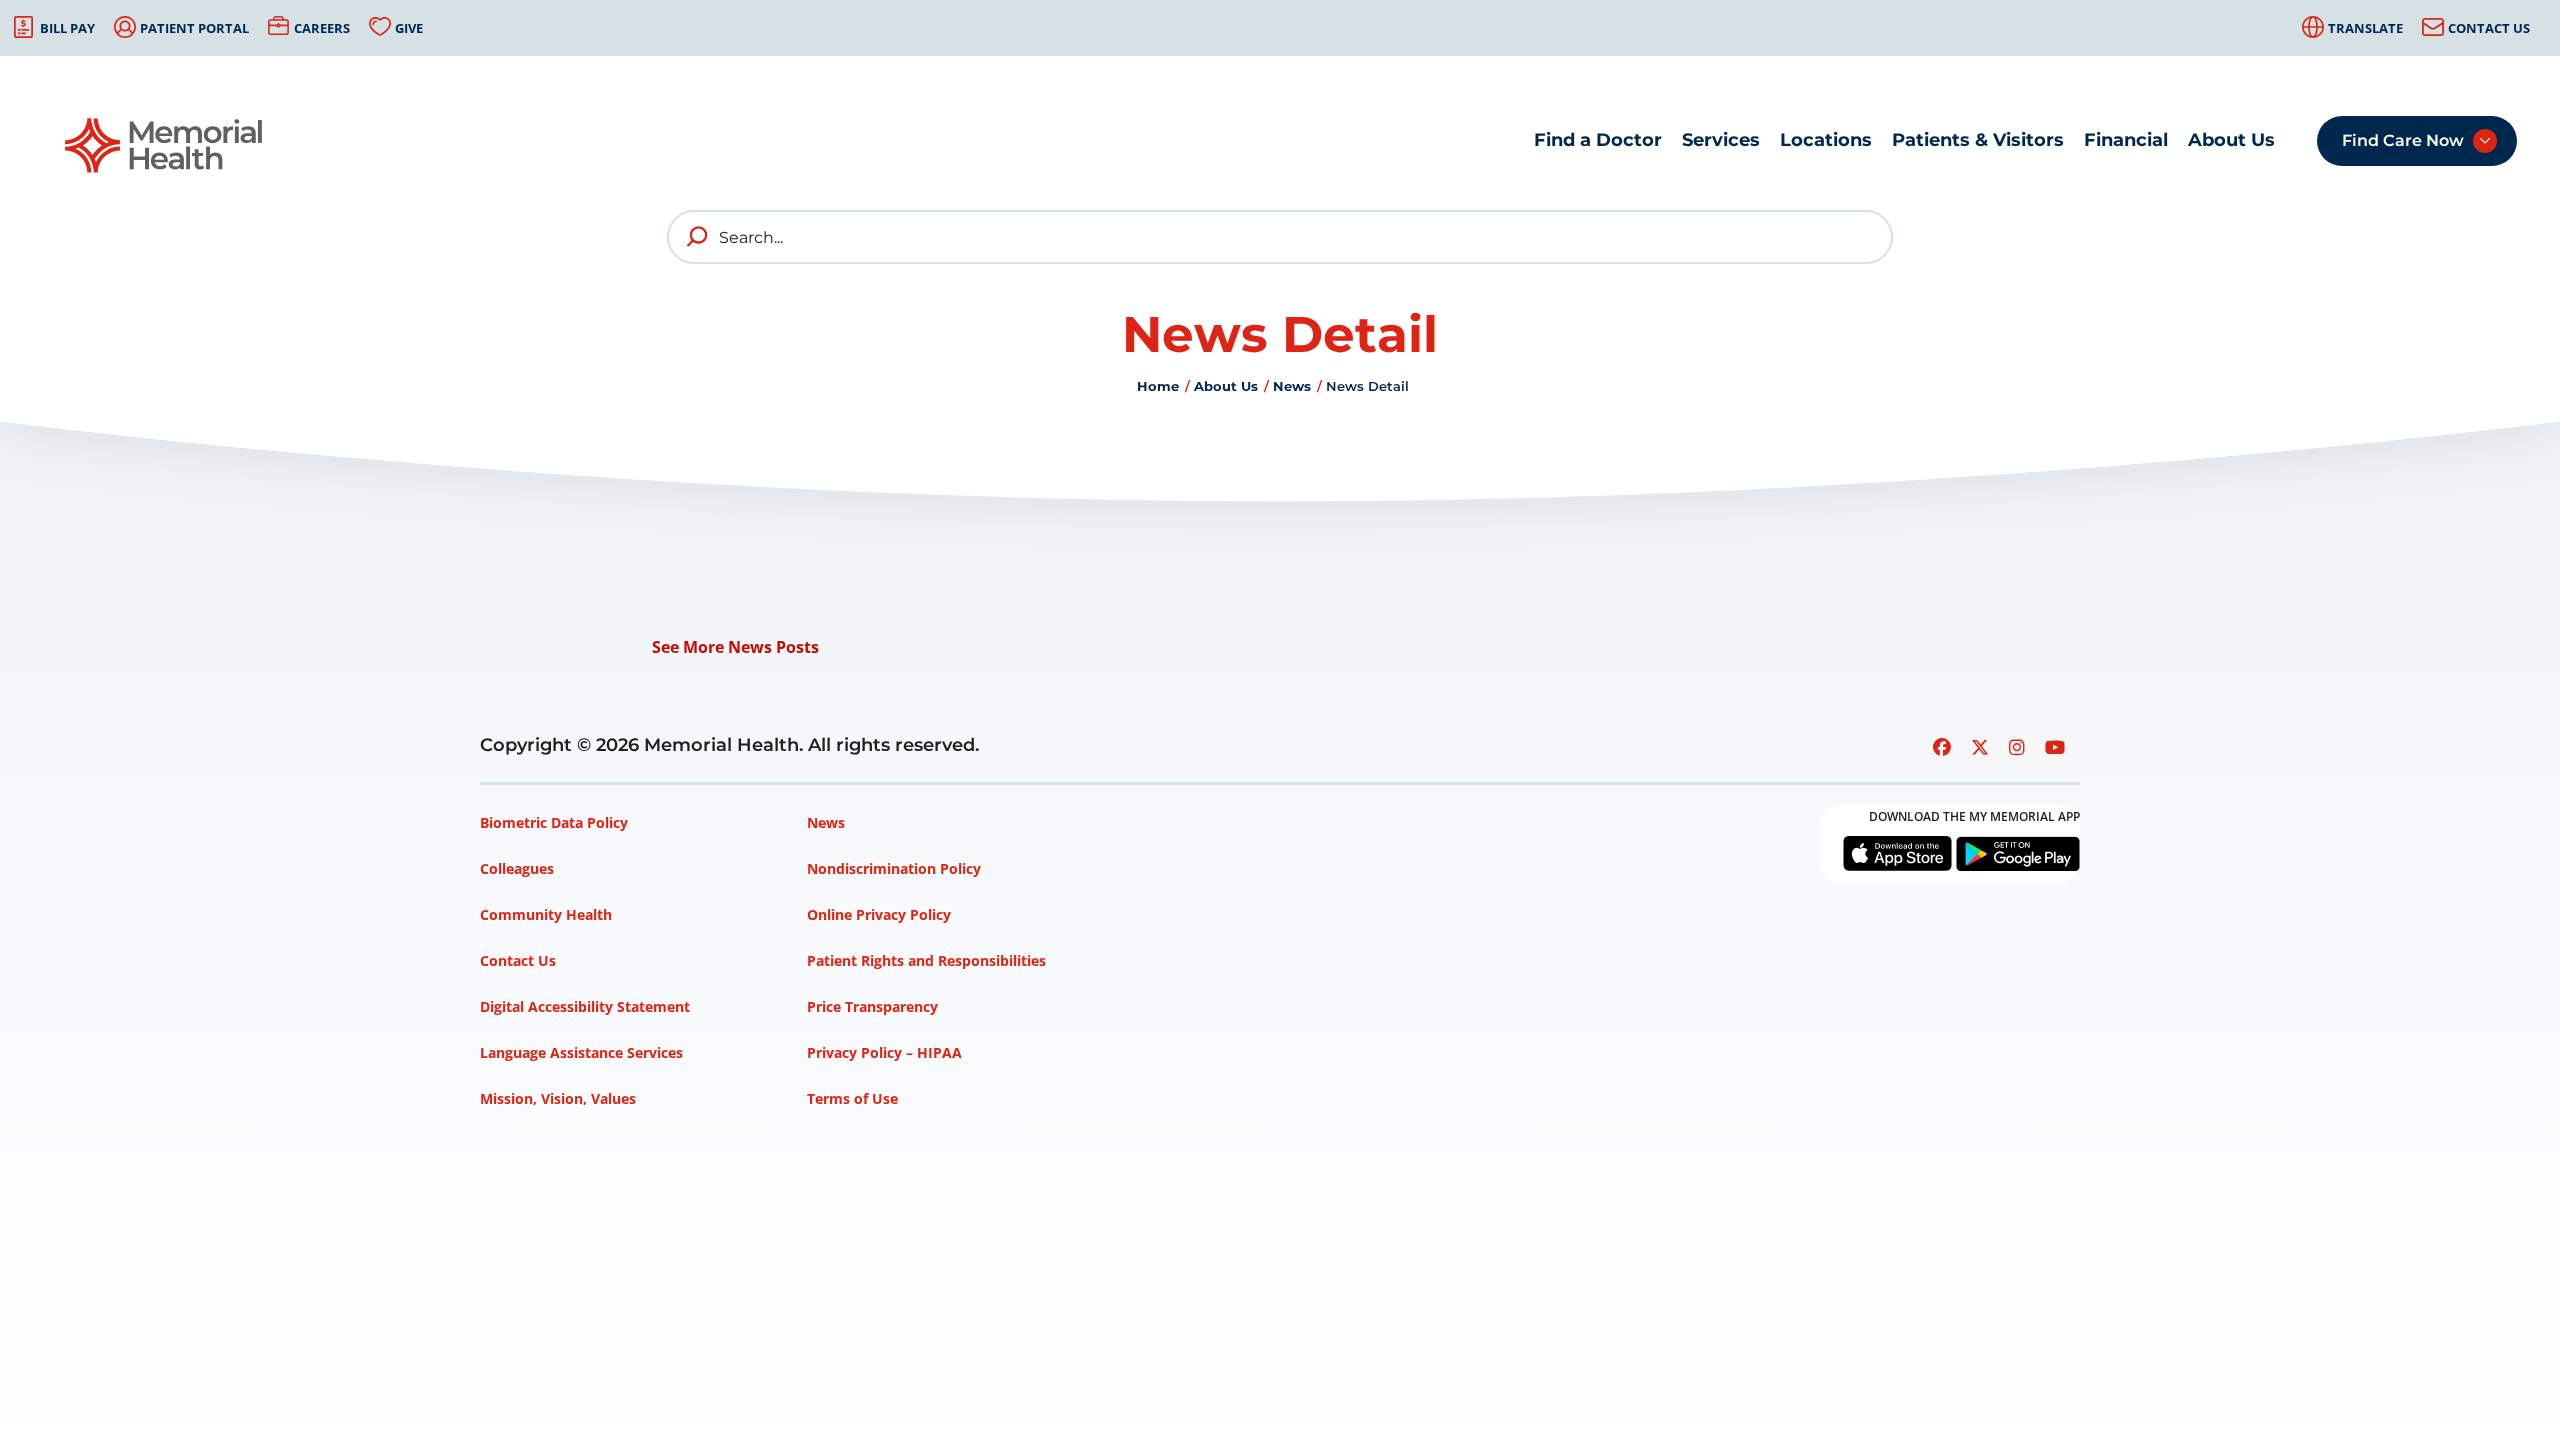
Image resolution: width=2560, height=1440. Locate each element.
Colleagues (517, 868)
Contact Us (2489, 28)
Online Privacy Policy (879, 914)
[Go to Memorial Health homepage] (165, 145)
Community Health (546, 914)
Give (409, 28)
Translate (2365, 28)
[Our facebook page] (1942, 747)
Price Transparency (872, 1006)
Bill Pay (67, 28)
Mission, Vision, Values (558, 1098)
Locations (1826, 140)
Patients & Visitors (1978, 140)
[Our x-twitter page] (1980, 747)
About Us (2231, 140)
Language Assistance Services (581, 1052)
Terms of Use (852, 1098)
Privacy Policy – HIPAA (884, 1052)
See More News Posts (735, 647)
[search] (698, 237)
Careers (322, 28)
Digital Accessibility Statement (585, 1006)
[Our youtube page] (2055, 747)
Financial (2126, 140)
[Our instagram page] (2017, 747)
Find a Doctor (1598, 140)
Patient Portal (194, 28)
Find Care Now (2403, 140)
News (1292, 386)
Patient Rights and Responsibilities (926, 960)
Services (1721, 140)
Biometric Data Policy (554, 822)
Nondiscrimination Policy (894, 868)
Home (1158, 386)
